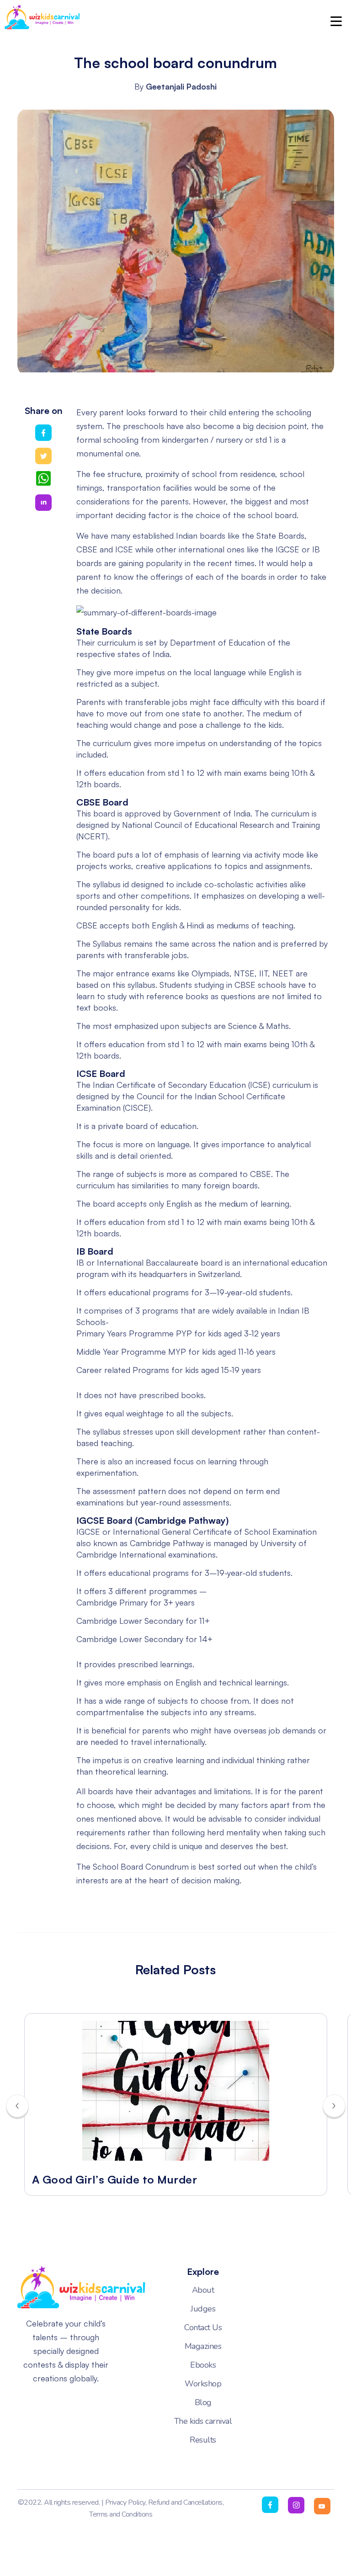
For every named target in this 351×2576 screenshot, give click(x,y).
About (203, 2290)
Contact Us (203, 2327)
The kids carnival (203, 2421)
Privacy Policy (125, 2502)
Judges (203, 2309)
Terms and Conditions (121, 2514)
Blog (203, 2402)
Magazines (203, 2346)
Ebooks (203, 2365)
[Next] (334, 2106)
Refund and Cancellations (185, 2502)
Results (203, 2440)
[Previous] (17, 2106)
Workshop (203, 2384)
